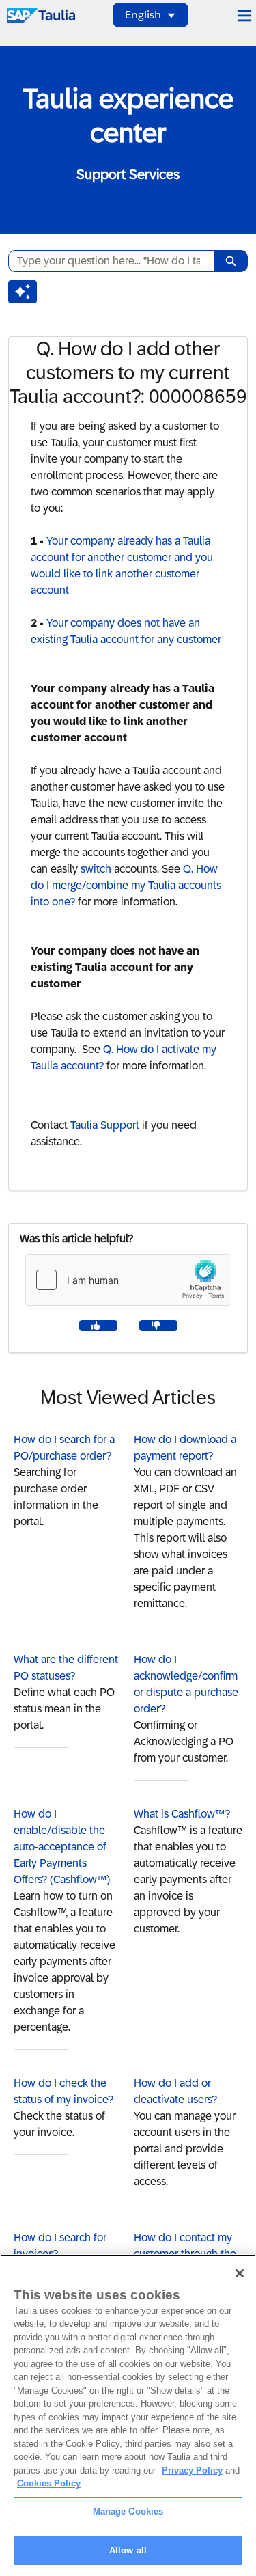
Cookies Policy (49, 2483)
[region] (128, 2415)
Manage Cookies (128, 2511)
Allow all (128, 2550)
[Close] (240, 2273)
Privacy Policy (192, 2470)
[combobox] (106, 261)
